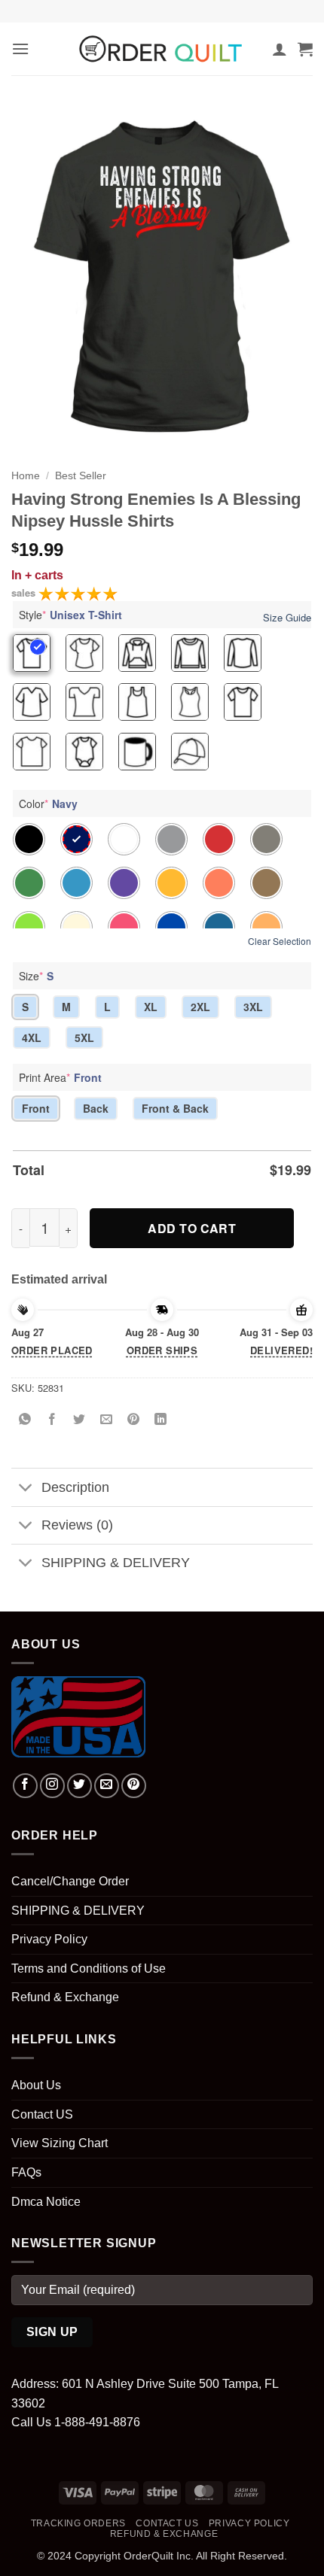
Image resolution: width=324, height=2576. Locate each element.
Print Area (60, 1077)
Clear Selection (280, 941)
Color (48, 803)
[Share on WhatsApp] (25, 1419)
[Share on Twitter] (79, 1419)
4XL (32, 1037)
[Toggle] (26, 1488)
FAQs (26, 2172)
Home (26, 476)
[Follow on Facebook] (25, 1786)
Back (96, 1108)
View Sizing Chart (60, 2143)
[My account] (280, 49)
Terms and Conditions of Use (89, 1968)
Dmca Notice (46, 2202)
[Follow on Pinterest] (134, 1786)
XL (151, 1007)
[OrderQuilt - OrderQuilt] (162, 49)
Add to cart (192, 1228)
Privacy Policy (49, 1939)
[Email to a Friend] (107, 1419)
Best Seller (81, 476)
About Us (36, 2085)
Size (36, 976)
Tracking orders (78, 2523)
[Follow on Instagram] (52, 1786)
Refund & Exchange (65, 1997)
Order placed (52, 1350)
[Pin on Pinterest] (134, 1419)
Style (70, 615)
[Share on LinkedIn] (161, 1419)
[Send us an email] (107, 1786)
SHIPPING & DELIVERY (116, 1563)
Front (36, 1108)
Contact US (42, 2114)
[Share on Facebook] (52, 1419)
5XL (84, 1037)
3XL (253, 1007)
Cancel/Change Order (70, 1881)
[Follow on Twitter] (79, 1786)
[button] (20, 49)
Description (75, 1487)
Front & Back (175, 1108)
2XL (200, 1007)
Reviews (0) (77, 1525)
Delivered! (281, 1350)
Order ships (162, 1350)
